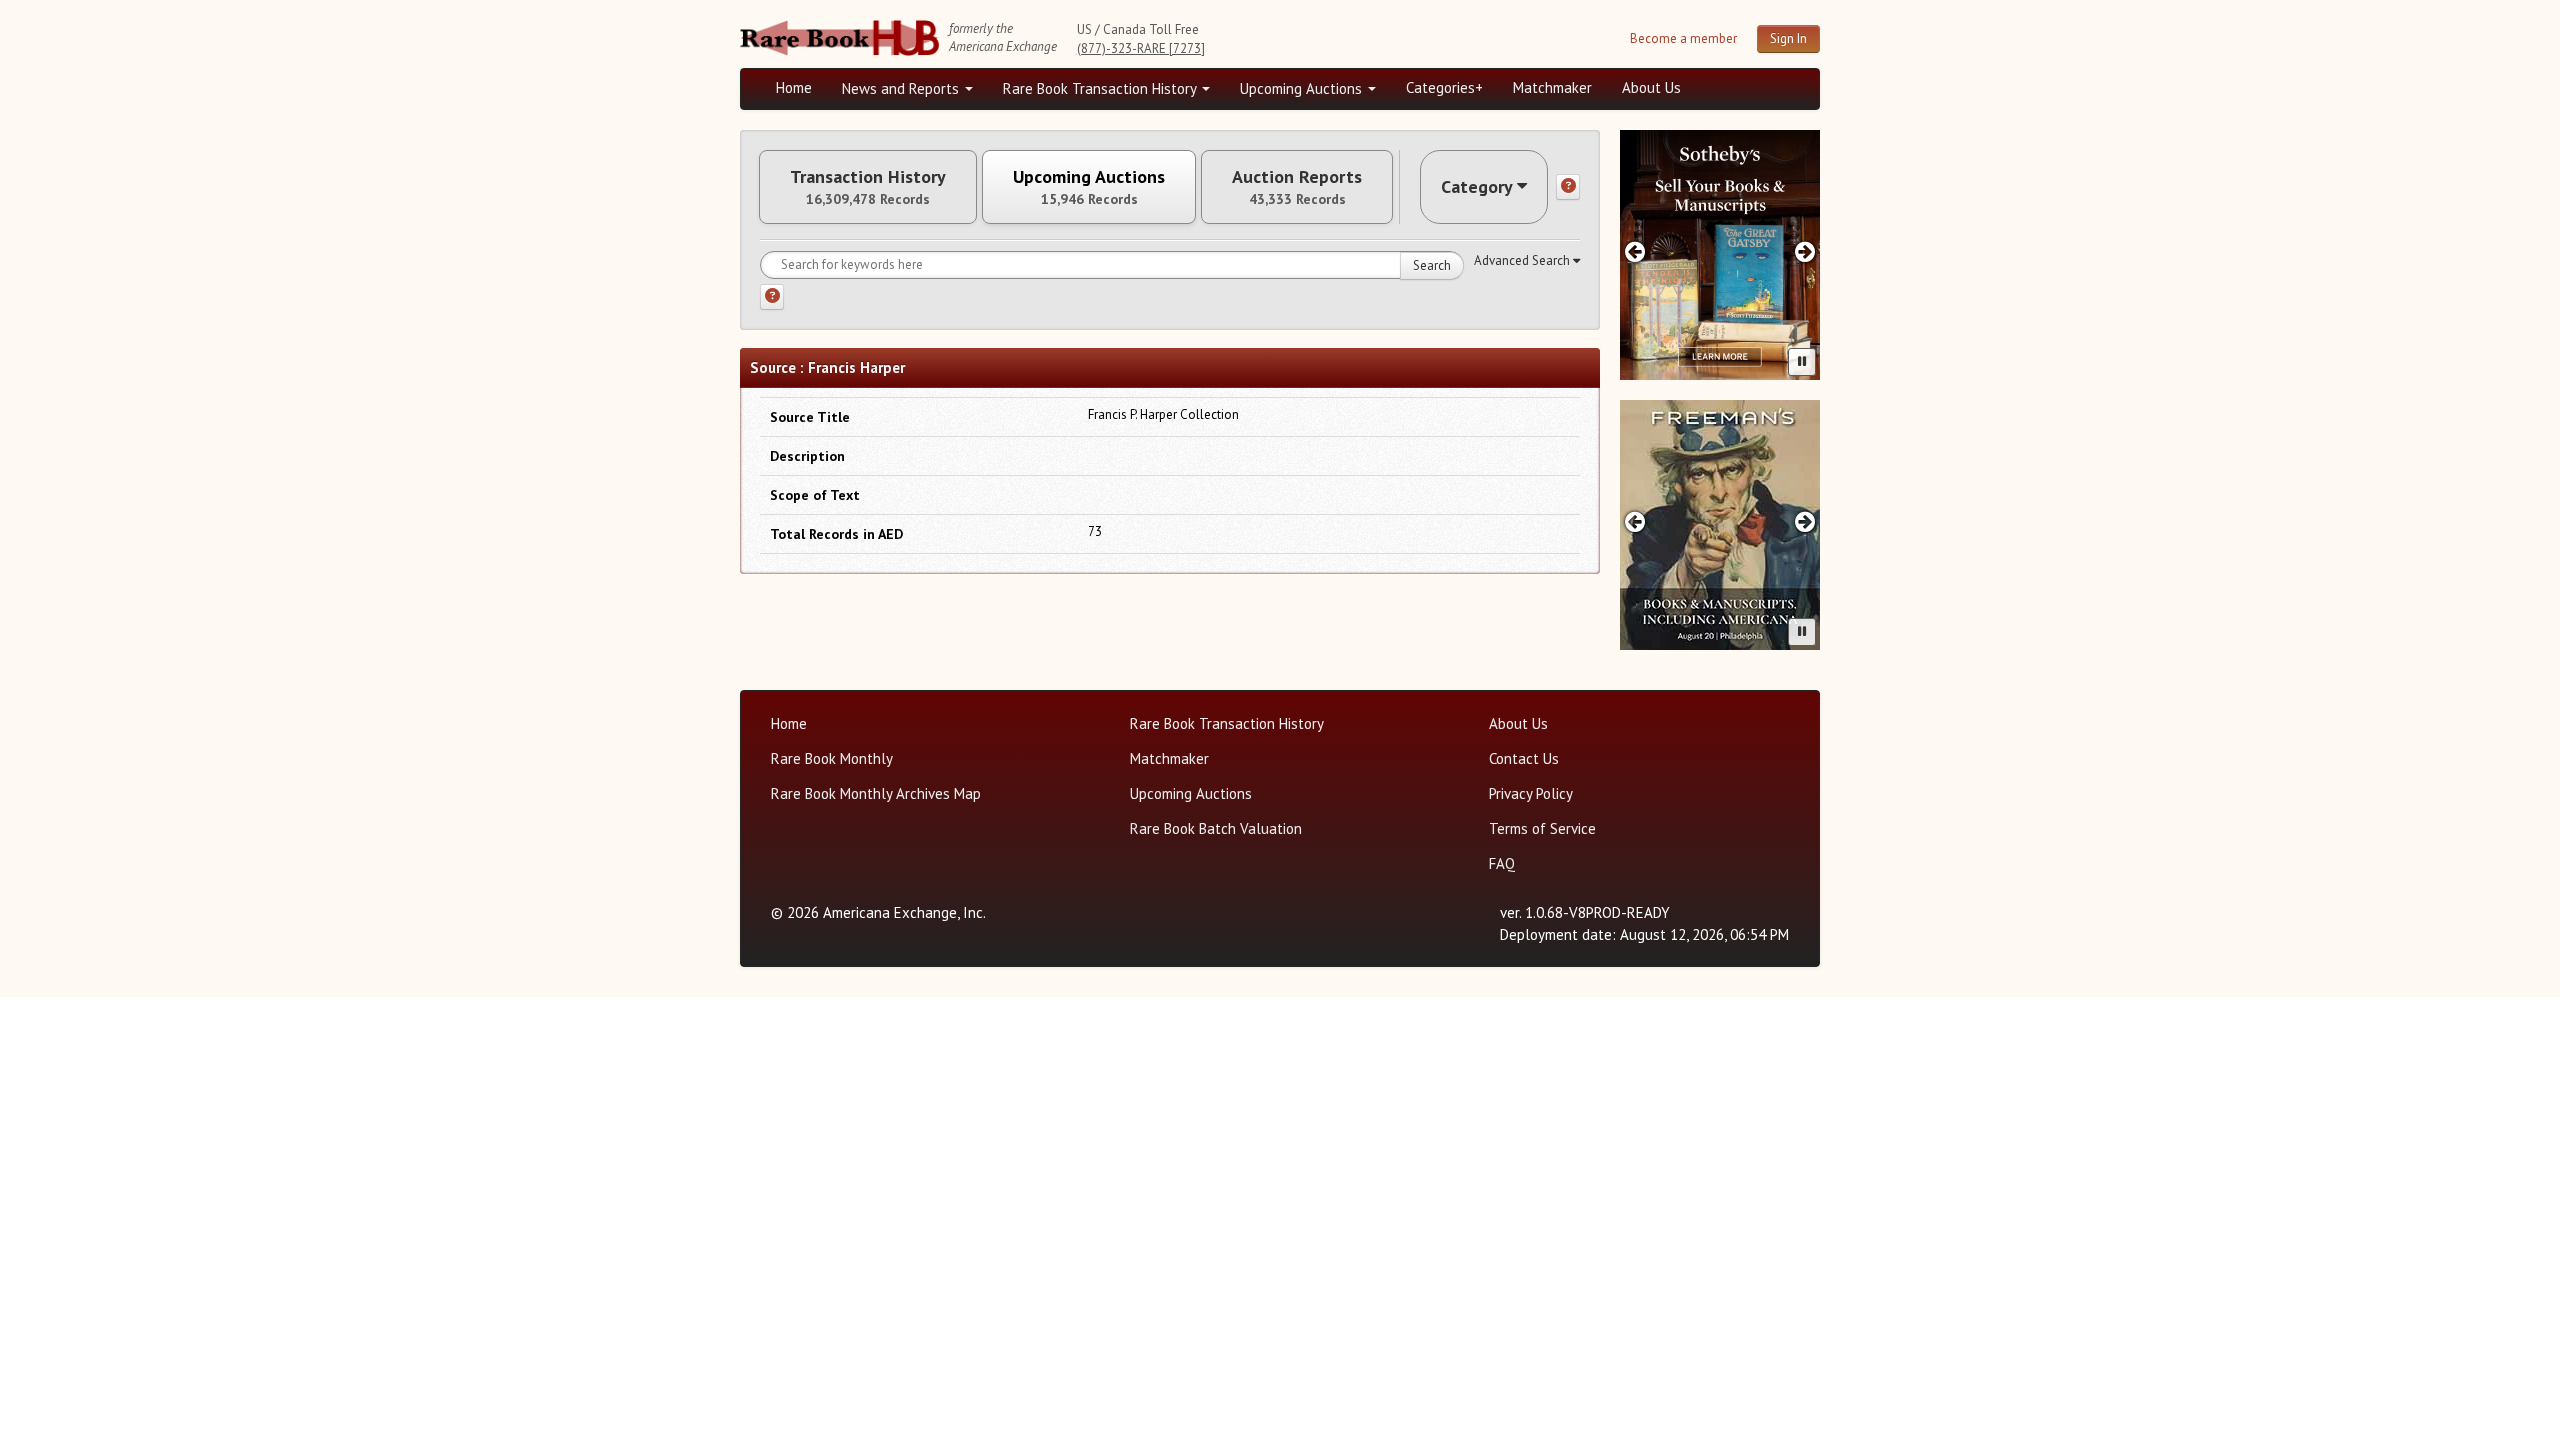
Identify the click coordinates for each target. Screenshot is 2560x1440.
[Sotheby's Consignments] (1720, 255)
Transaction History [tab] (868, 187)
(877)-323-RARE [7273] (1141, 48)
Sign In (1788, 38)
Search (1432, 265)
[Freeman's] (1720, 525)
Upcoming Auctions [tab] (1089, 187)
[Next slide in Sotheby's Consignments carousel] (1805, 251)
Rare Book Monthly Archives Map (876, 793)
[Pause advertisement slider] (1802, 362)
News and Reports (902, 88)
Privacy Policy (1531, 793)
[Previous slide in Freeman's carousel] (1634, 521)
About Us (1651, 87)
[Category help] (1568, 187)
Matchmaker (1552, 87)
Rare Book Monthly (832, 758)
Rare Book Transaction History (1101, 88)
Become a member (1683, 38)
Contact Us (1524, 758)
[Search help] (772, 297)
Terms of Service (1542, 828)
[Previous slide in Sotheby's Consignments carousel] (1634, 251)
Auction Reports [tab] (1297, 187)
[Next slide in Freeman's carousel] (1805, 521)
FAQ (1502, 863)
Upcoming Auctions (1303, 88)
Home (794, 87)
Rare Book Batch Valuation (1216, 828)
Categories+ (1444, 87)
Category (1477, 186)
